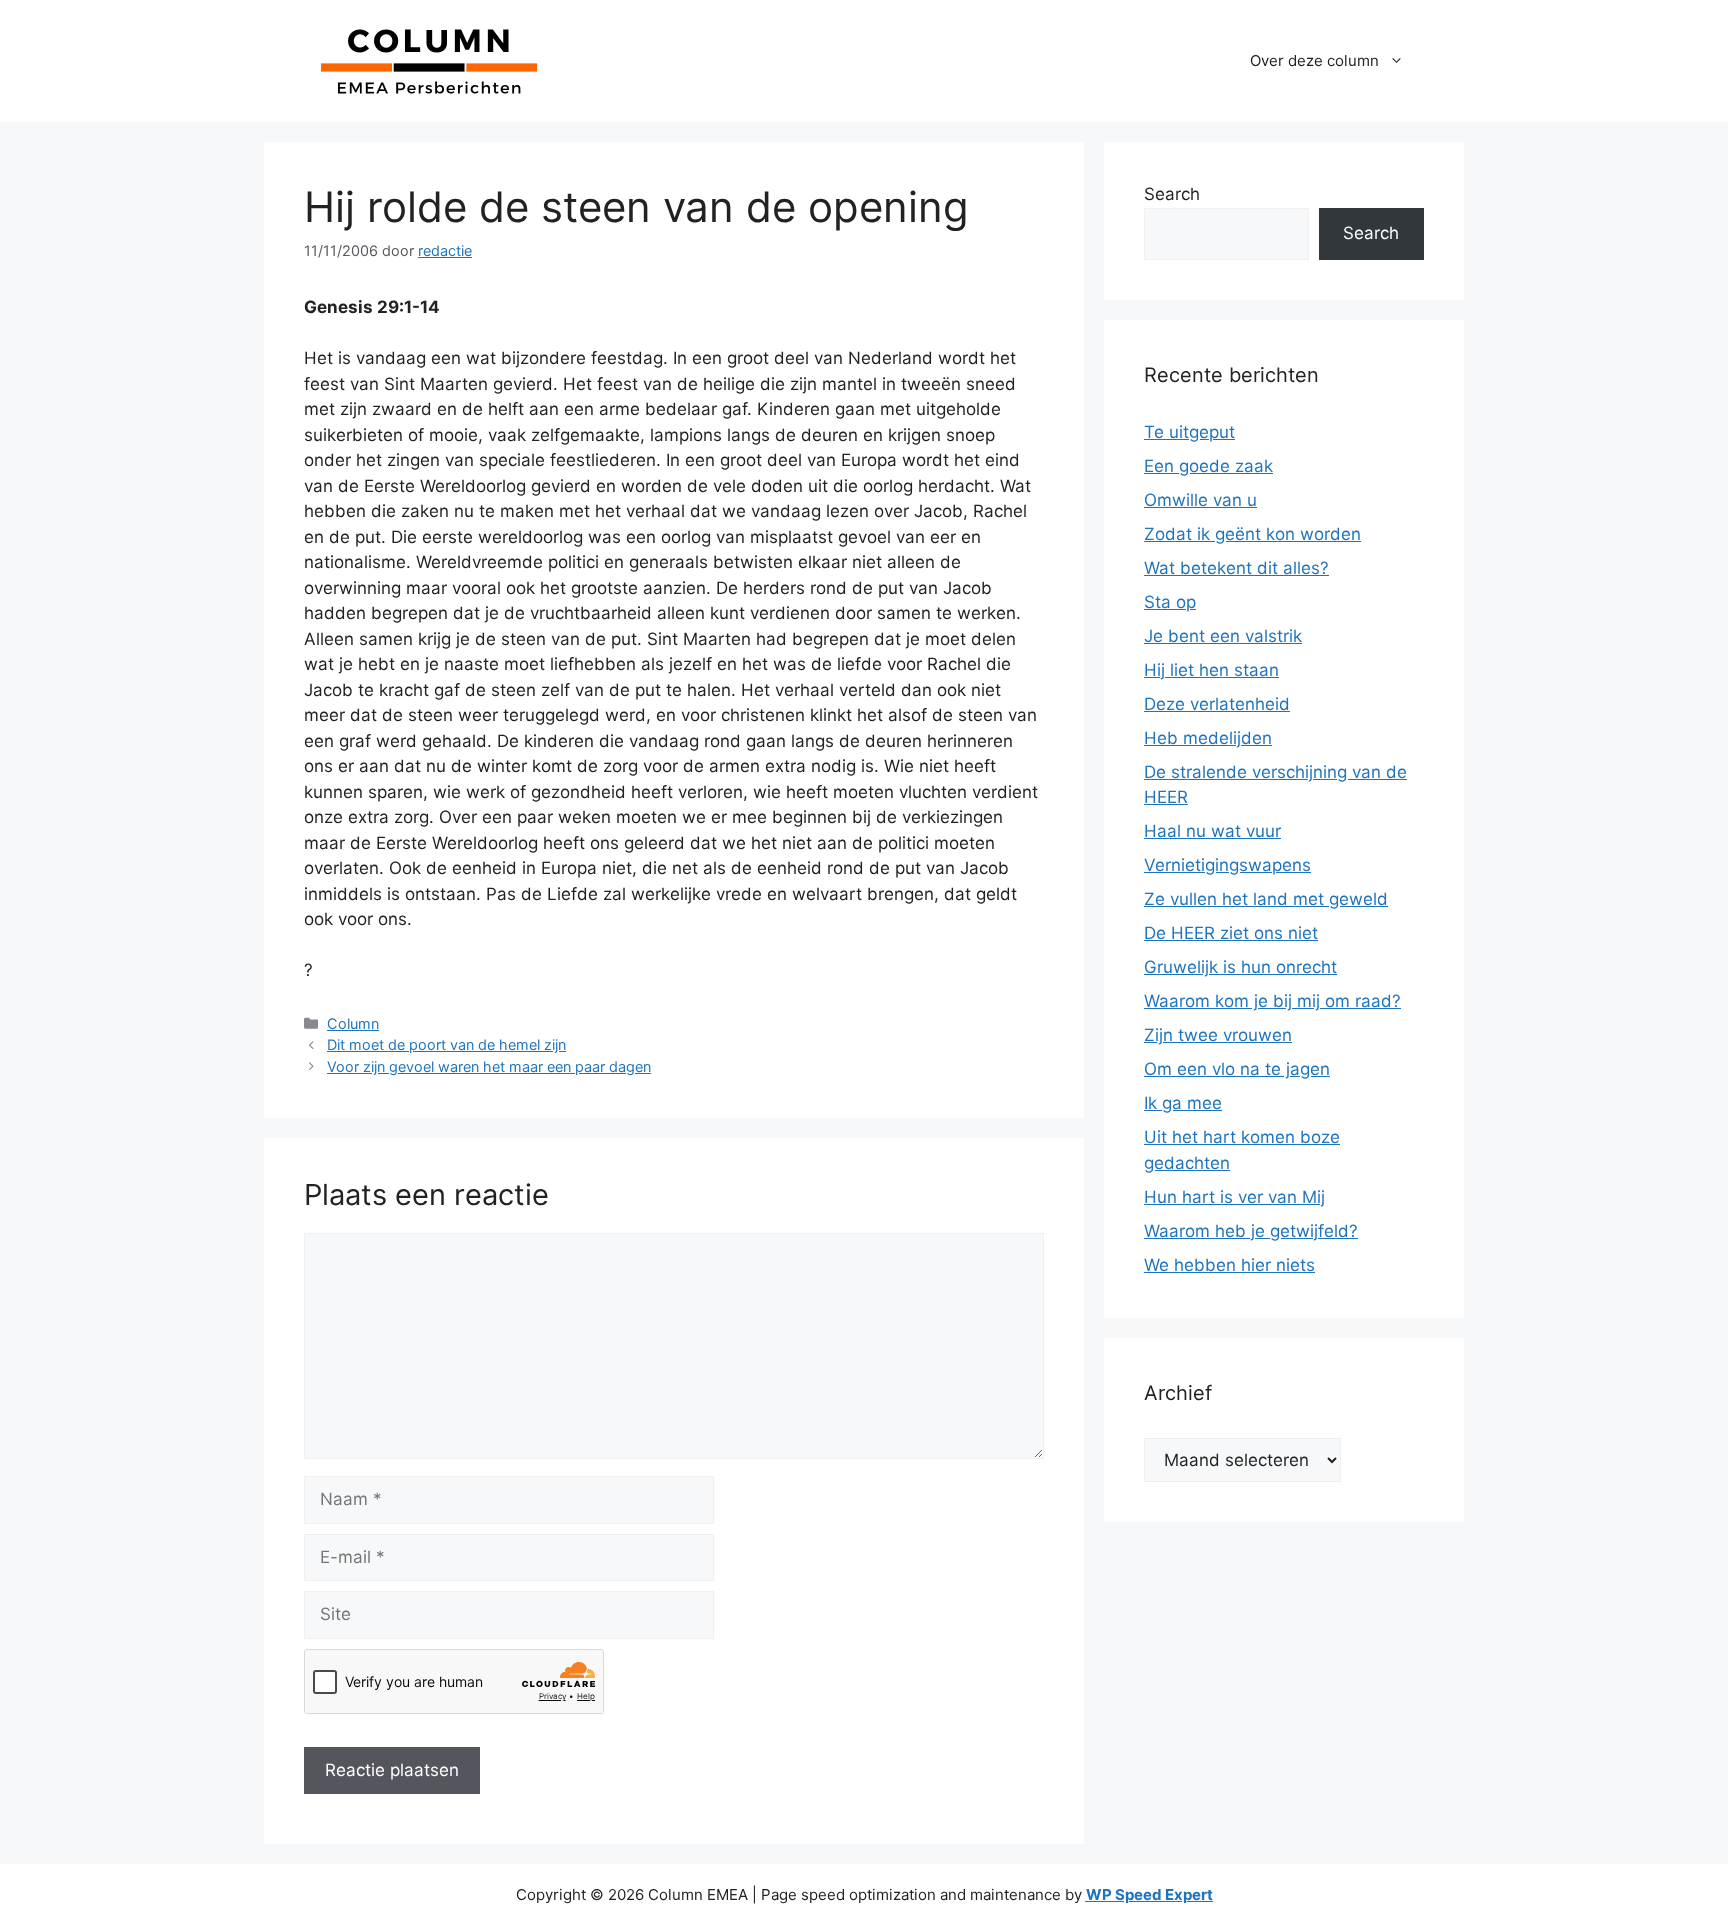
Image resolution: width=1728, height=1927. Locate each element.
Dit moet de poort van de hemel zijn (446, 1044)
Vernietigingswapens (1227, 865)
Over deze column (1314, 60)
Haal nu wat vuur (1212, 831)
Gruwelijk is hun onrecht (1240, 967)
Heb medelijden (1208, 738)
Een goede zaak (1208, 466)
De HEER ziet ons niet (1231, 933)
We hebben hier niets (1229, 1265)
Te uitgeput (1189, 432)
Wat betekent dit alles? (1236, 568)
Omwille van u (1200, 500)
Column (353, 1023)
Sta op (1170, 602)
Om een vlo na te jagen (1237, 1069)
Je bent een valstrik (1223, 636)
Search (1172, 194)
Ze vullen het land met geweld (1266, 899)
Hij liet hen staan (1211, 670)
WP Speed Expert (1149, 1894)
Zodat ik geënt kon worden (1252, 534)
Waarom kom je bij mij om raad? (1272, 1001)
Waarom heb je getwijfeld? (1251, 1231)
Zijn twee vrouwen (1218, 1035)
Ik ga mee (1183, 1103)
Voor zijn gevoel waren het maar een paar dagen (489, 1066)
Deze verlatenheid (1217, 704)
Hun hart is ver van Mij (1234, 1197)
